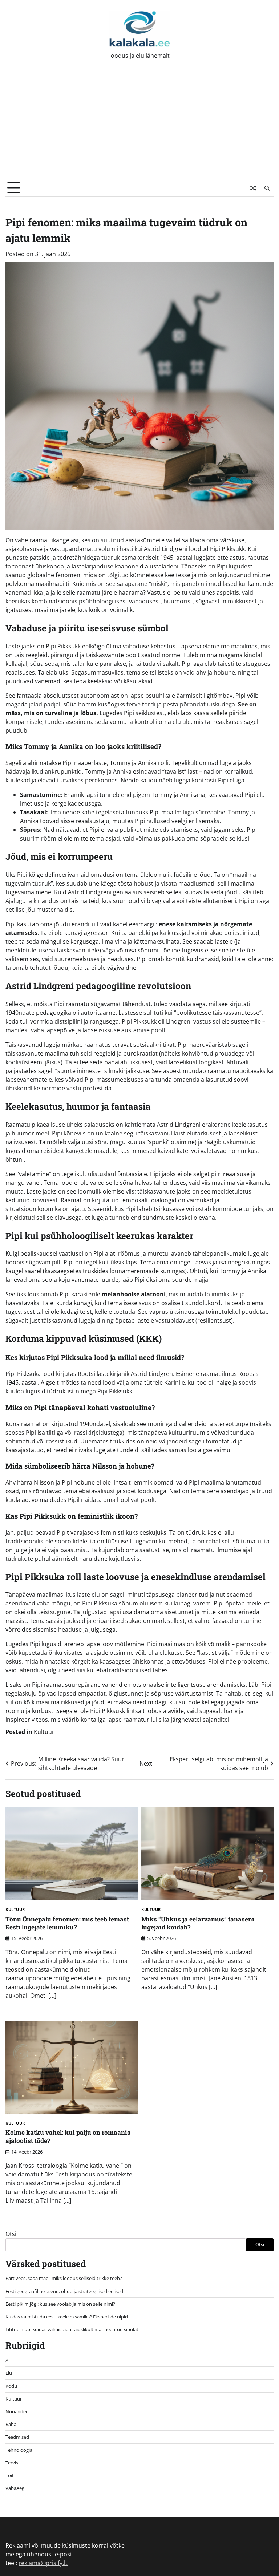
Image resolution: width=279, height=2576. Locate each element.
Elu (9, 2373)
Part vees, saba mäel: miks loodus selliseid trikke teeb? (64, 2278)
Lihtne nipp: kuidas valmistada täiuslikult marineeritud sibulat (72, 2329)
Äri (8, 2360)
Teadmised (17, 2437)
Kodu (11, 2386)
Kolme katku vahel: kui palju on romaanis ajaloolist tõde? (68, 2136)
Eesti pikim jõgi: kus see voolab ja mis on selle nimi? (60, 2304)
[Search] (267, 188)
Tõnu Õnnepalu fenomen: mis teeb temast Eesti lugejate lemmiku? (67, 1923)
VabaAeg (15, 2488)
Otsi (11, 2234)
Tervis (12, 2463)
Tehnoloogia (19, 2450)
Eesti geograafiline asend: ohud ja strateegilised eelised (64, 2291)
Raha (11, 2424)
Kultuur (44, 1732)
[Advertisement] (139, 125)
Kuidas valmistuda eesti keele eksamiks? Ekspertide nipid (67, 2317)
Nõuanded (17, 2411)
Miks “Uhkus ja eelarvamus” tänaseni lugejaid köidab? (198, 1923)
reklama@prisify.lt (43, 2563)
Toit (10, 2475)
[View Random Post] (253, 188)
